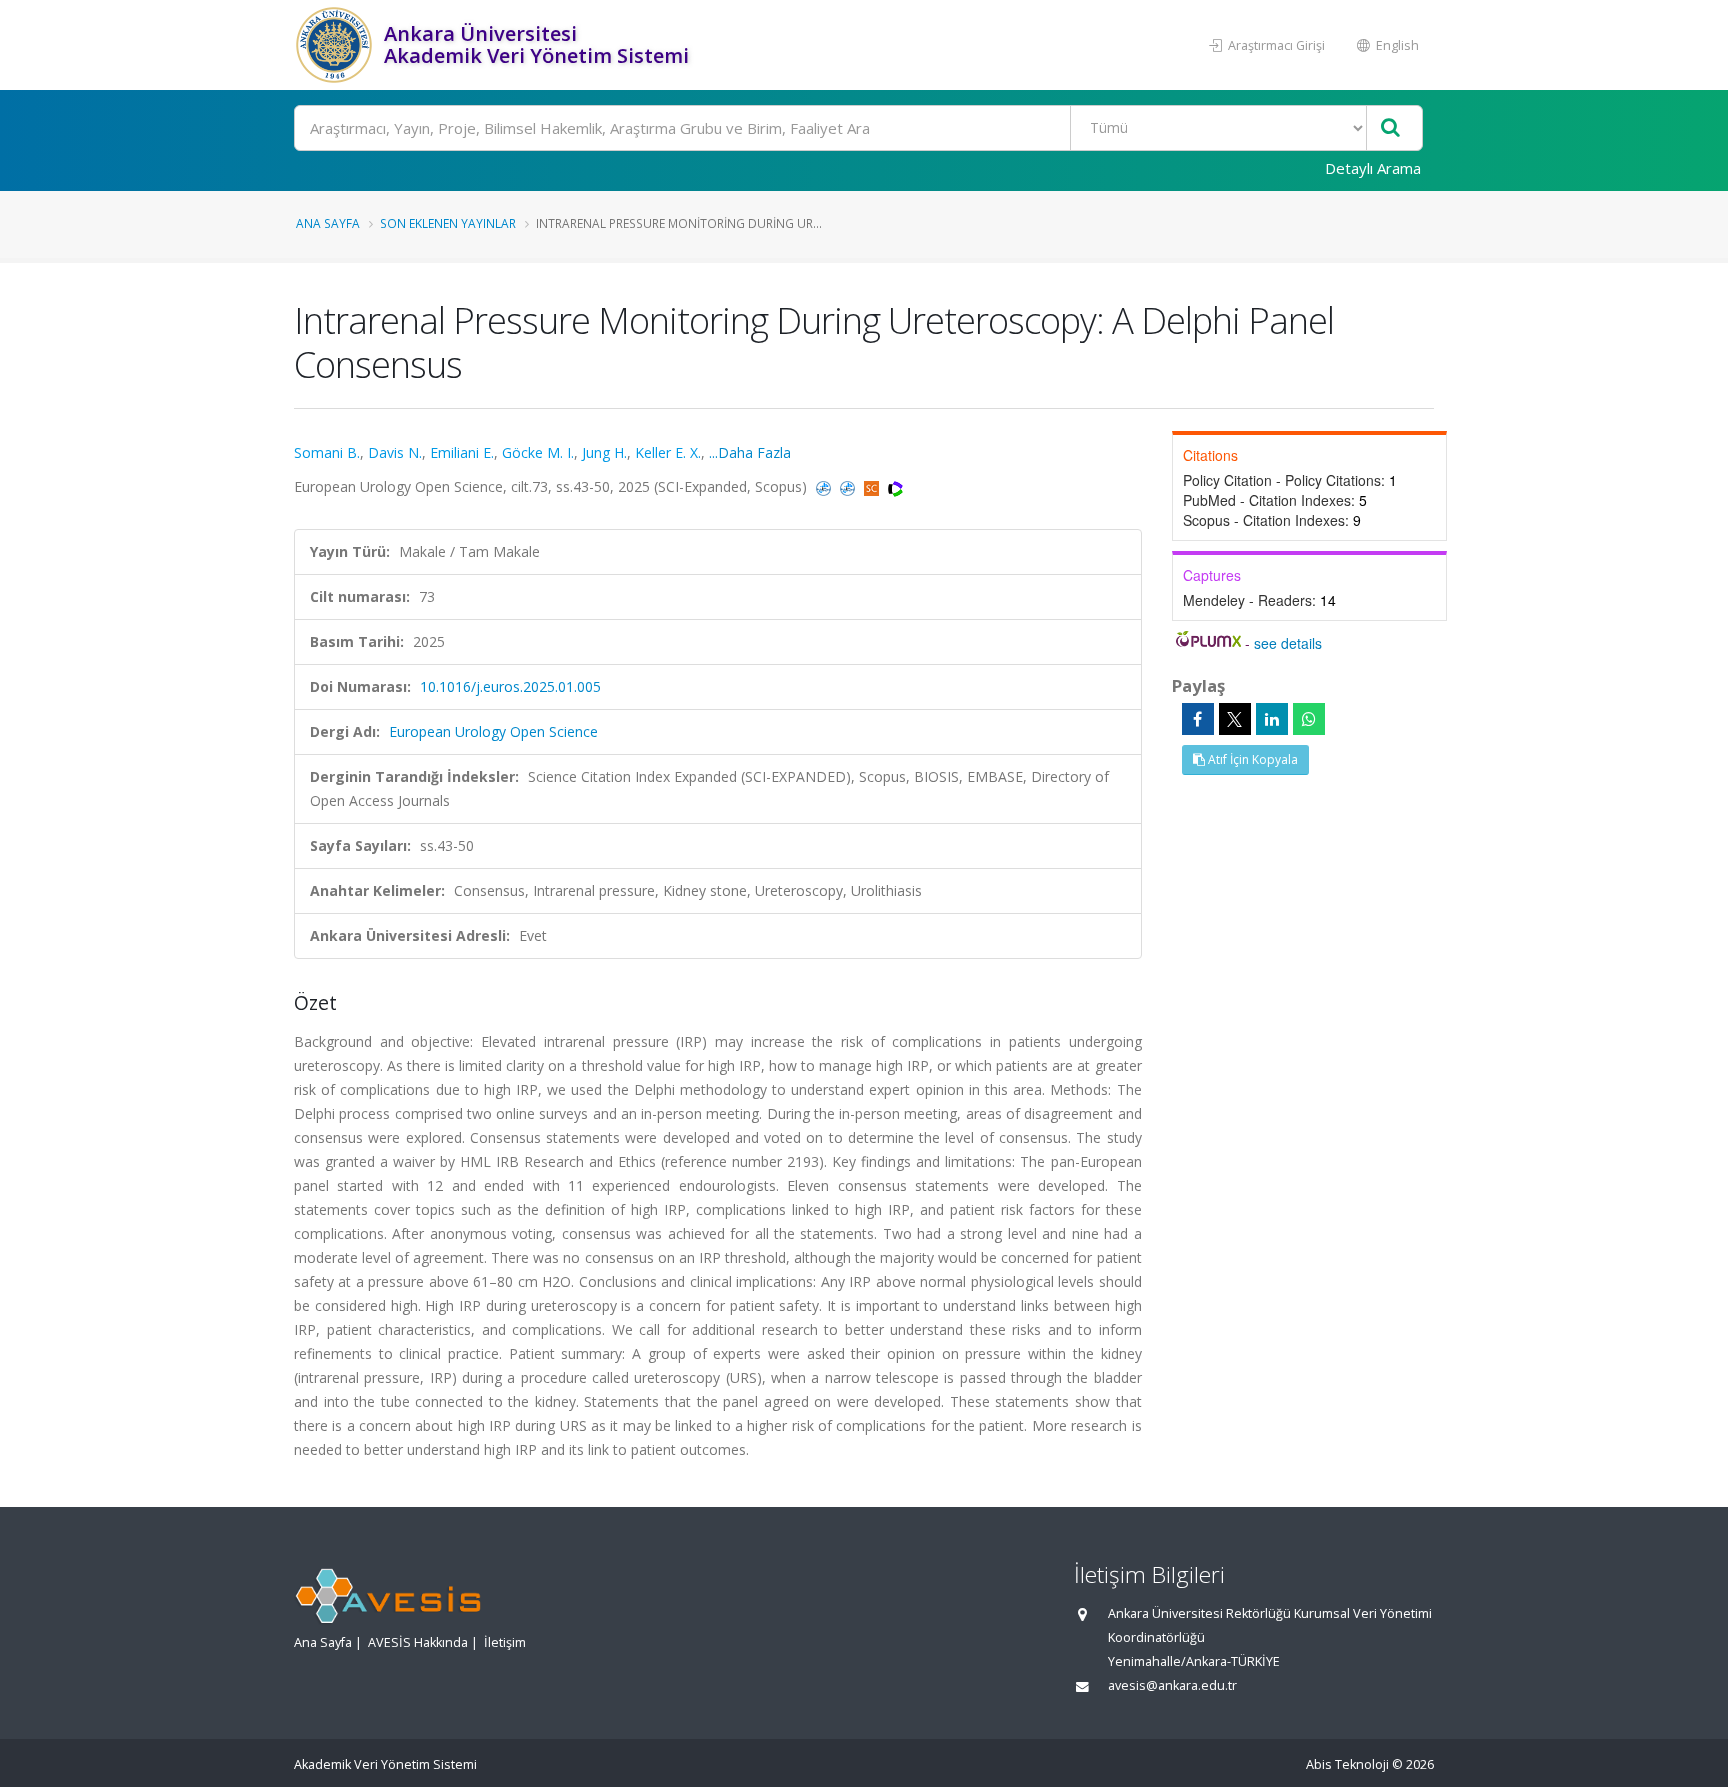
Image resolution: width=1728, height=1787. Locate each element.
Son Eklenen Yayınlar (448, 223)
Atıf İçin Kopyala (1251, 759)
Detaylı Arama (1373, 168)
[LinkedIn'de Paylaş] (1272, 719)
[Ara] (1390, 128)
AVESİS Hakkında (418, 1642)
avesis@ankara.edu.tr (1172, 1685)
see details (1288, 643)
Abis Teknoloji (1347, 1764)
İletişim (505, 1642)
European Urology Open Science (493, 731)
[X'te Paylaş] (1235, 719)
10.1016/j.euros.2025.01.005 (510, 686)
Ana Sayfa (328, 223)
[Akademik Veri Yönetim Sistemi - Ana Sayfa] (336, 45)
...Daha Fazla (750, 452)
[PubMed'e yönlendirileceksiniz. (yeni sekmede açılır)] (825, 486)
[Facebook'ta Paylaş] (1198, 719)
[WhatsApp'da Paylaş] (1309, 719)
